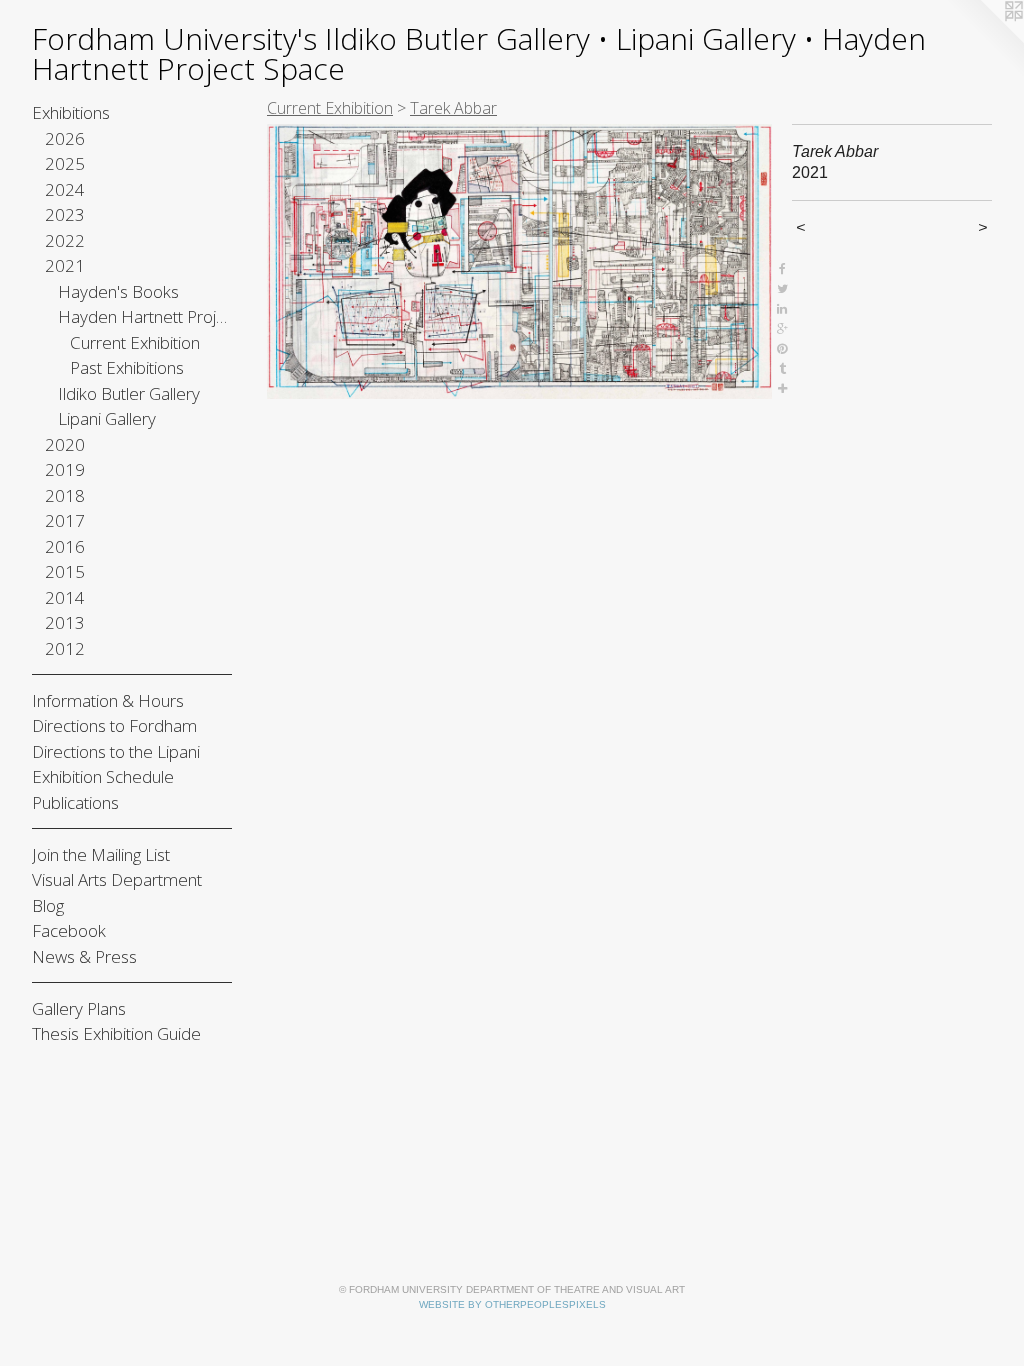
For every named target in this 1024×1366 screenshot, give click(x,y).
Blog (48, 905)
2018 (65, 495)
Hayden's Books (118, 291)
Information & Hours (108, 700)
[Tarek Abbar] (519, 261)
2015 (65, 571)
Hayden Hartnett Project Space (145, 316)
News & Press (84, 956)
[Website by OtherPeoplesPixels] (984, 40)
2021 (65, 265)
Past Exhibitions (127, 367)
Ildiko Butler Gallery (129, 393)
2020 (65, 444)
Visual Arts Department (117, 879)
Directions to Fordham (114, 725)
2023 (65, 214)
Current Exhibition (135, 342)
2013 (65, 622)
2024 (65, 189)
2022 (65, 240)
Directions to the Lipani (116, 751)
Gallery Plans (79, 1008)
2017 (65, 520)
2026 (65, 138)
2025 (65, 163)
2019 (65, 469)
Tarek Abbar (453, 108)
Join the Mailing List (101, 854)
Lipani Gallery (107, 418)
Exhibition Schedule (103, 776)
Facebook (69, 930)
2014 (65, 597)
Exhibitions (71, 112)
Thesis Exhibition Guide (116, 1033)
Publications (75, 802)
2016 (65, 546)
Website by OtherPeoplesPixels (512, 1304)
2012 (65, 648)
